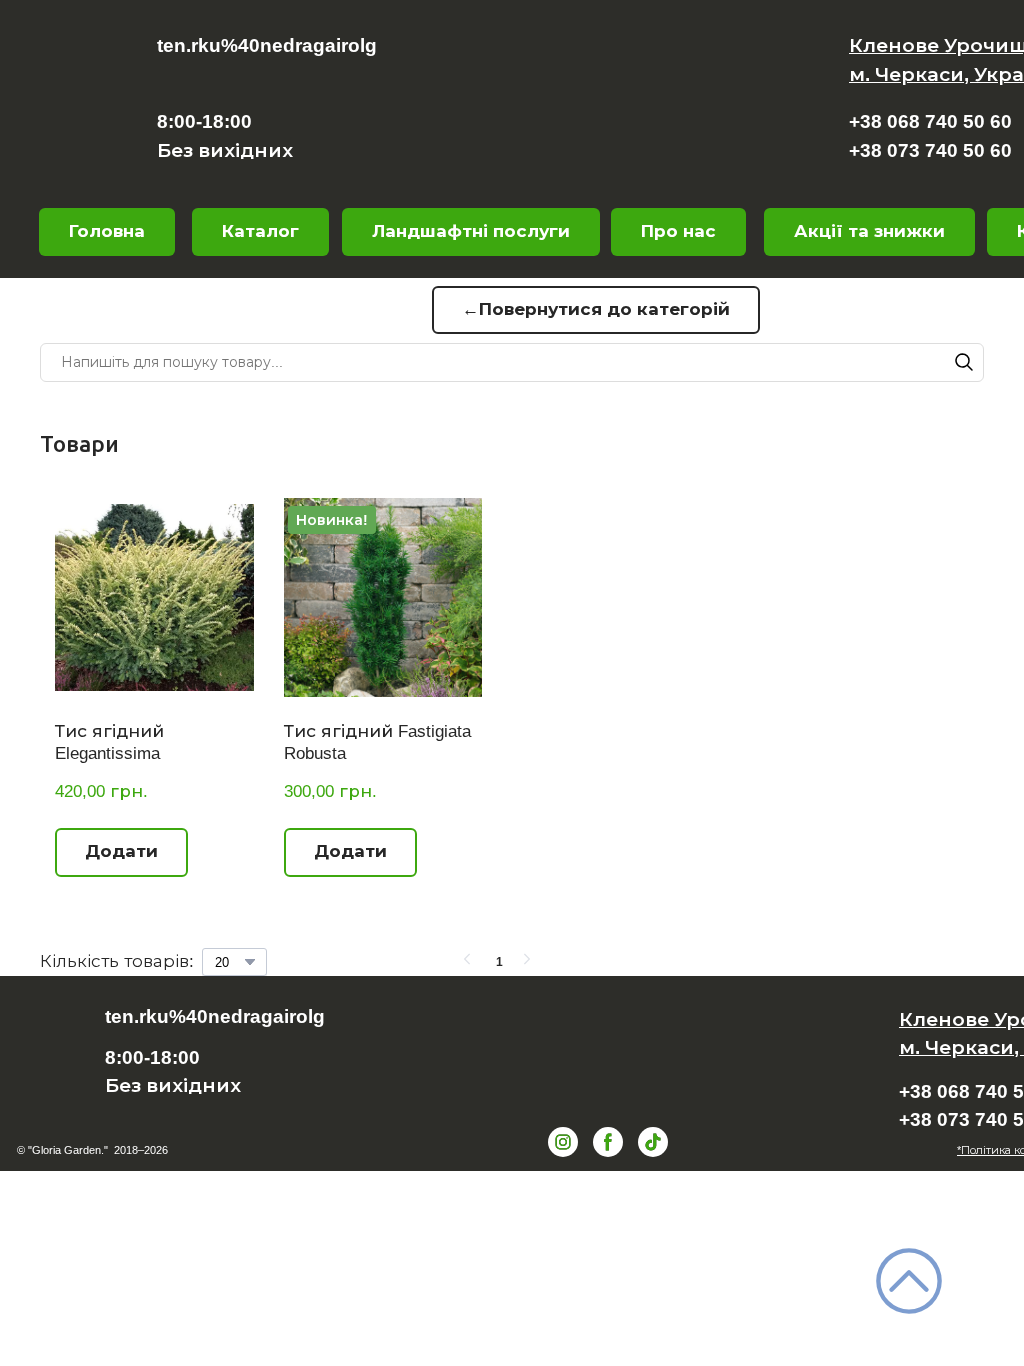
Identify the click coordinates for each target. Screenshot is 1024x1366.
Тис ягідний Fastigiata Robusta (377, 742)
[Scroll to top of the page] (909, 1281)
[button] (678, 232)
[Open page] (602, 118)
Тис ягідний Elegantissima (109, 742)
